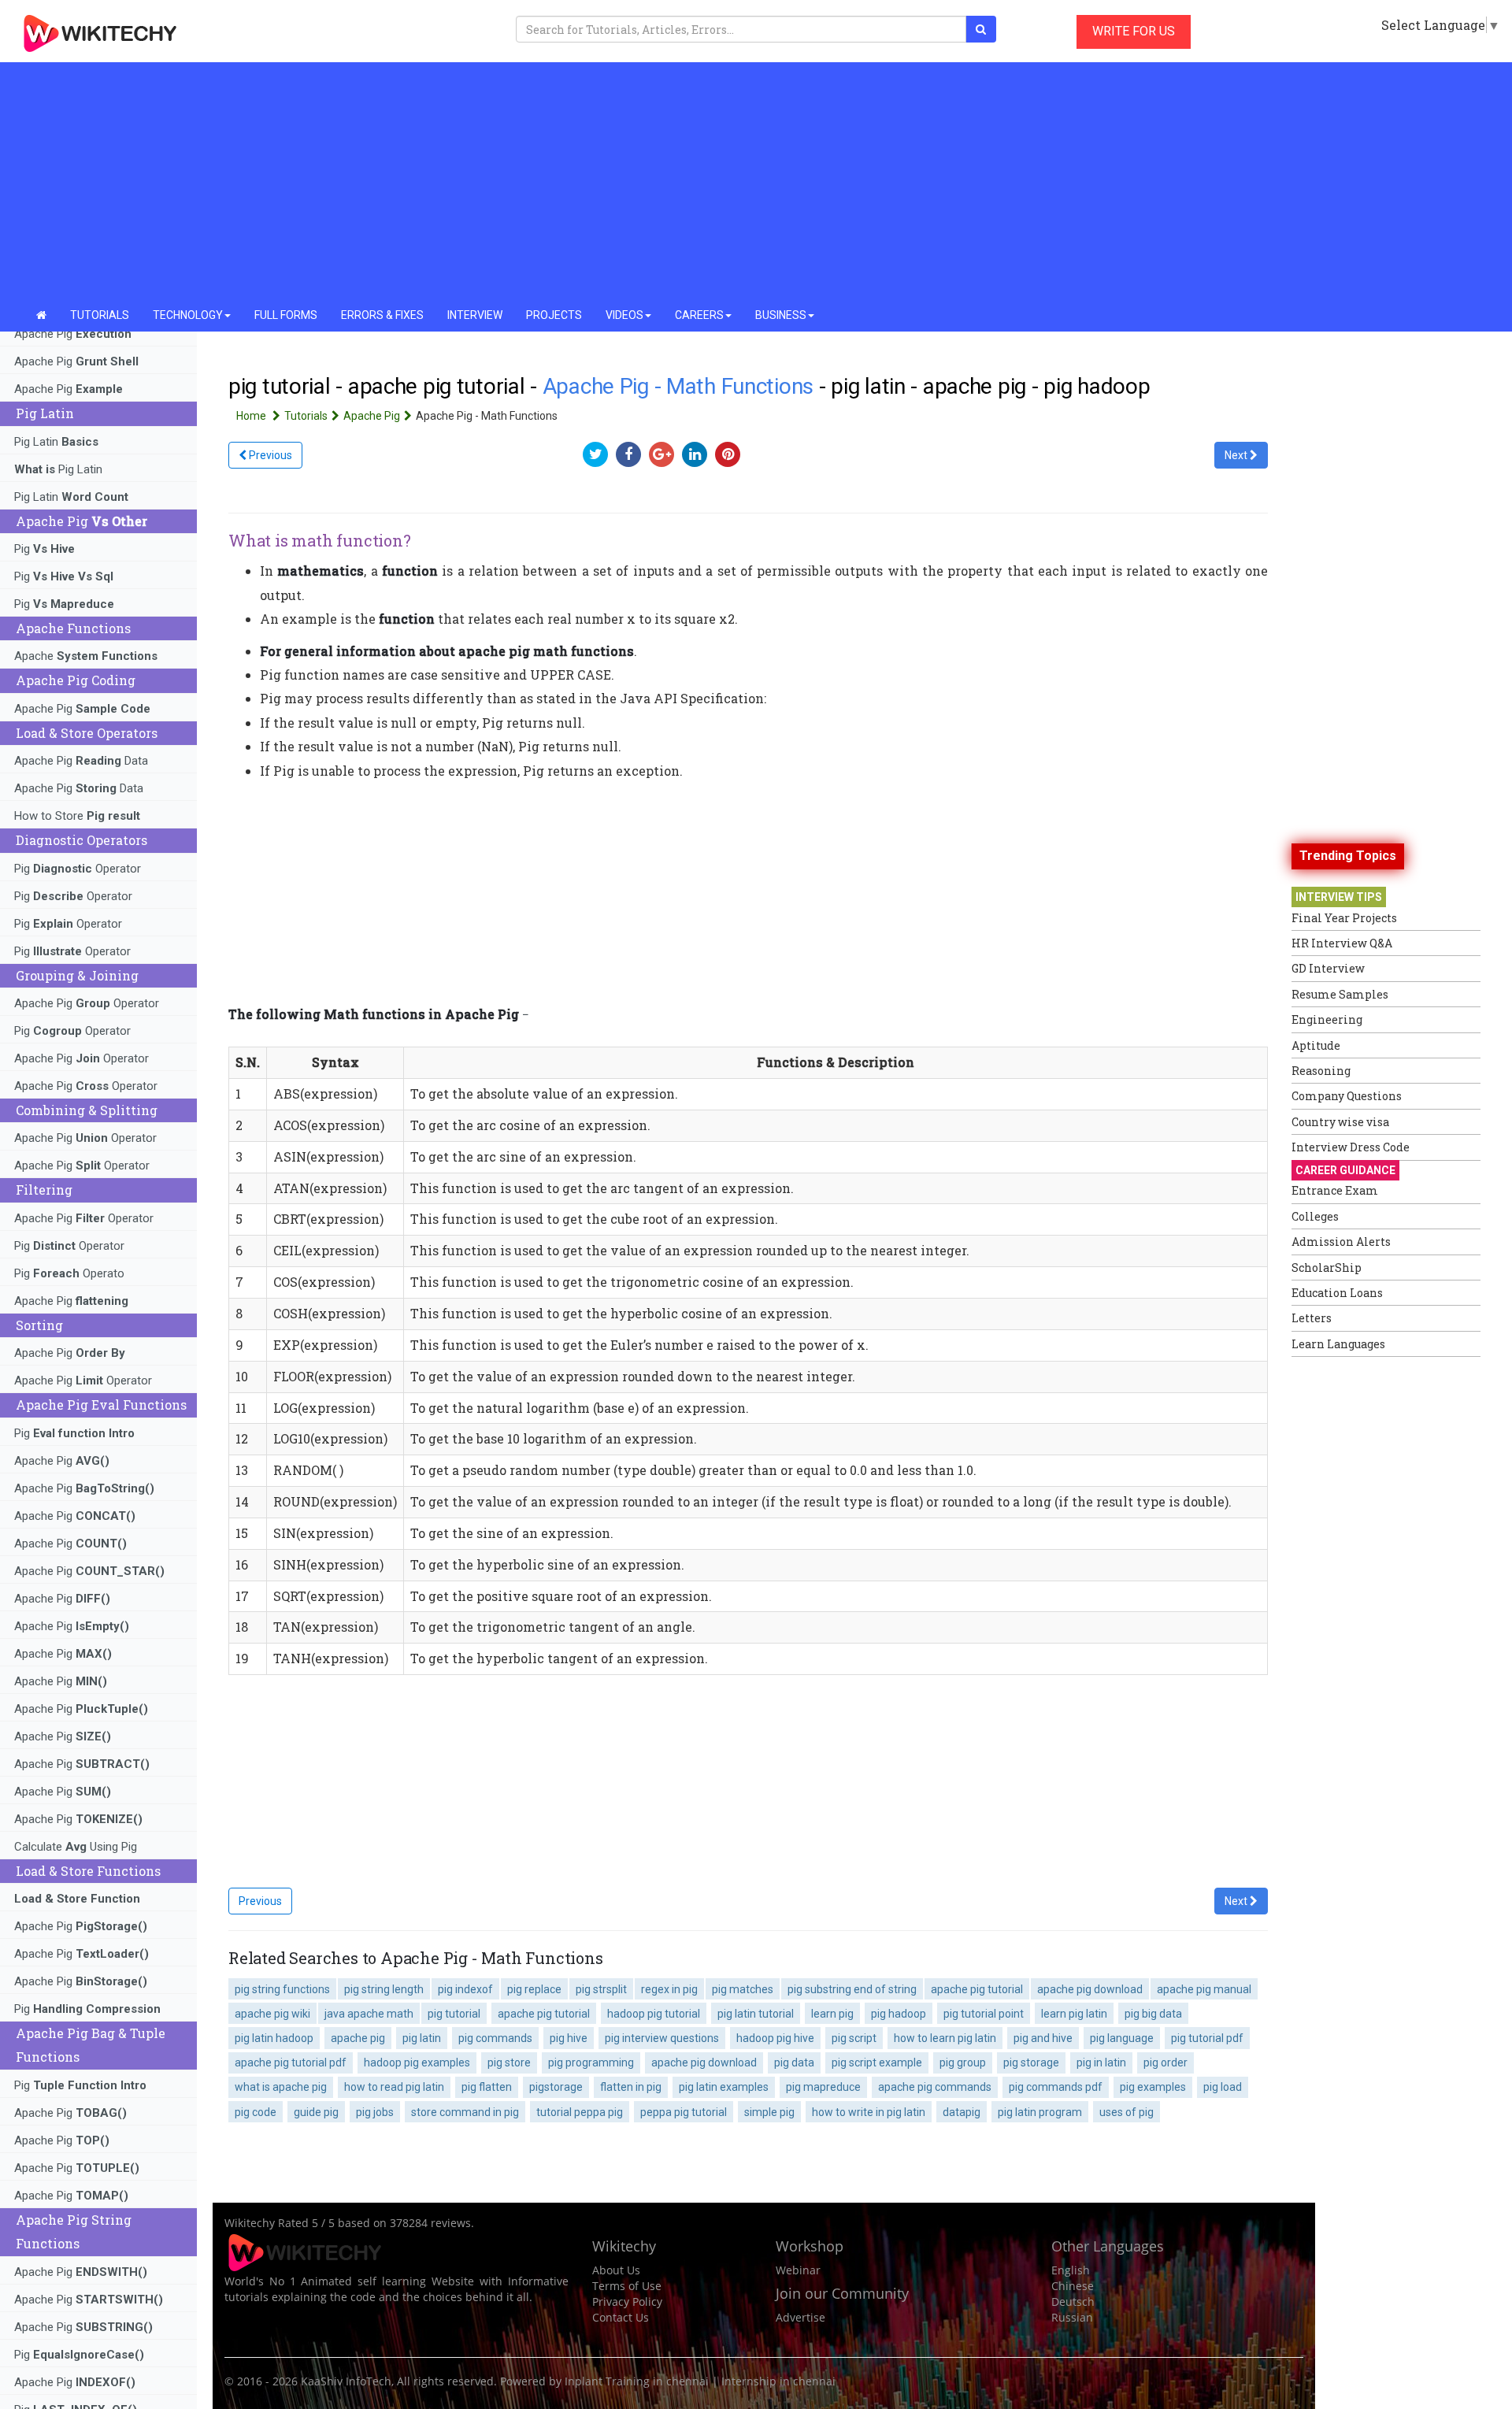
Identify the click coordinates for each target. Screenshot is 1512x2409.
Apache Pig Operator (87, 1003)
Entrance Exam (1335, 1190)
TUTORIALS (100, 315)
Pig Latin (56, 442)
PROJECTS (554, 315)
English (1071, 2270)
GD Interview (1328, 968)
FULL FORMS (286, 315)
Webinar (798, 2270)
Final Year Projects (1344, 918)
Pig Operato (69, 1273)
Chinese (1073, 2286)
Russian (1072, 2317)
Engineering (1327, 1019)
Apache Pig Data (81, 761)
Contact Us (621, 2317)
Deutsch (1073, 2302)
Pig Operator (78, 869)
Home (252, 416)
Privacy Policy (627, 2302)
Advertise (800, 2317)
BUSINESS (781, 315)
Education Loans (1337, 1293)
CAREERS (699, 315)
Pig (44, 549)
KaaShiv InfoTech (346, 2381)
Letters (1312, 1318)
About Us (616, 2270)
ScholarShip (1327, 1268)
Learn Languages (1338, 1344)
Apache (86, 656)
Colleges (1315, 1216)
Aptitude (1316, 1045)
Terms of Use (627, 2286)
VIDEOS (624, 315)
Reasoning (1321, 1071)
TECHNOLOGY (188, 315)
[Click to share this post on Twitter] (599, 454)
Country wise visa (1340, 1122)
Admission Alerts (1341, 1242)
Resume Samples (1340, 994)
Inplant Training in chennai (637, 2381)
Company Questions (1347, 1096)
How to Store (77, 816)
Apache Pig (73, 334)
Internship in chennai (778, 2381)
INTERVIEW (475, 315)
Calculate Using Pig (76, 1847)
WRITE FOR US (1134, 31)
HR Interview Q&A (1342, 943)
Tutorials (306, 416)
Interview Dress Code (1351, 1147)
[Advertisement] (756, 181)
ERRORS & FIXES (382, 315)
